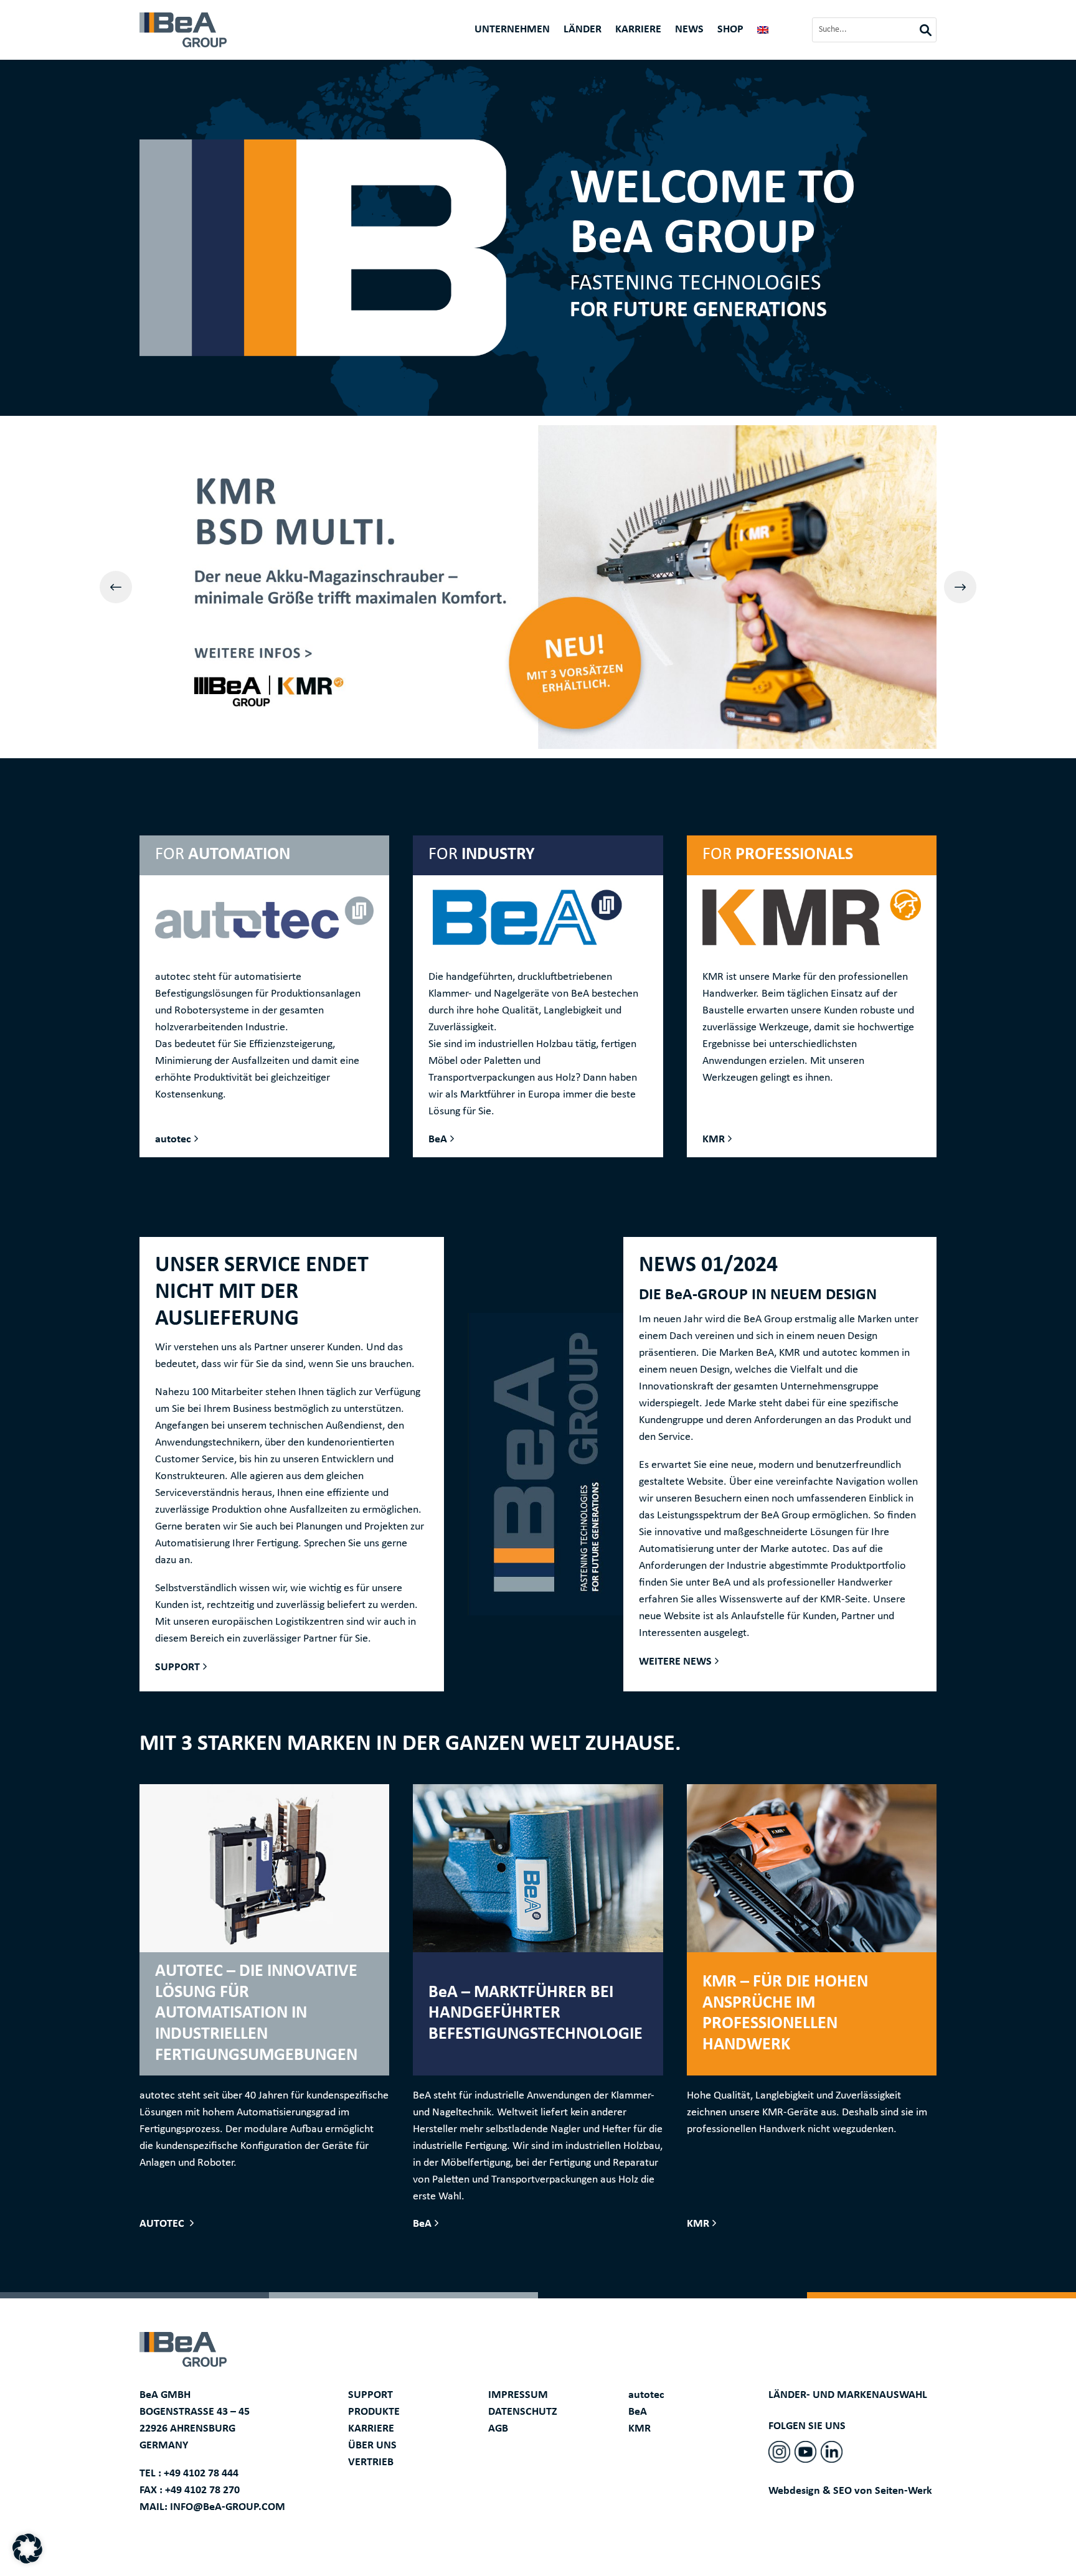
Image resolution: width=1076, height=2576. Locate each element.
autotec (173, 1140)
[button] (27, 2549)
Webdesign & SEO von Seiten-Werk (850, 2491)
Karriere (638, 31)
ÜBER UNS (372, 2446)
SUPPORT (177, 1667)
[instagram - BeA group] (779, 2452)
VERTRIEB (371, 2462)
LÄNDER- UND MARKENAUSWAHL (848, 2395)
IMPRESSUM (518, 2395)
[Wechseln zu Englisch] (763, 32)
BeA (438, 1140)
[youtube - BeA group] (805, 2452)
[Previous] (116, 587)
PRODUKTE (374, 2412)
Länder (583, 31)
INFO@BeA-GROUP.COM (228, 2507)
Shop (730, 31)
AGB (498, 2429)
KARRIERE (371, 2429)
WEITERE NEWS (675, 1662)
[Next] (960, 587)
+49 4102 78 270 (202, 2490)
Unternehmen (512, 31)
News (689, 31)
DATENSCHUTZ (523, 2412)
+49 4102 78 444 (201, 2474)
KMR (714, 1140)
